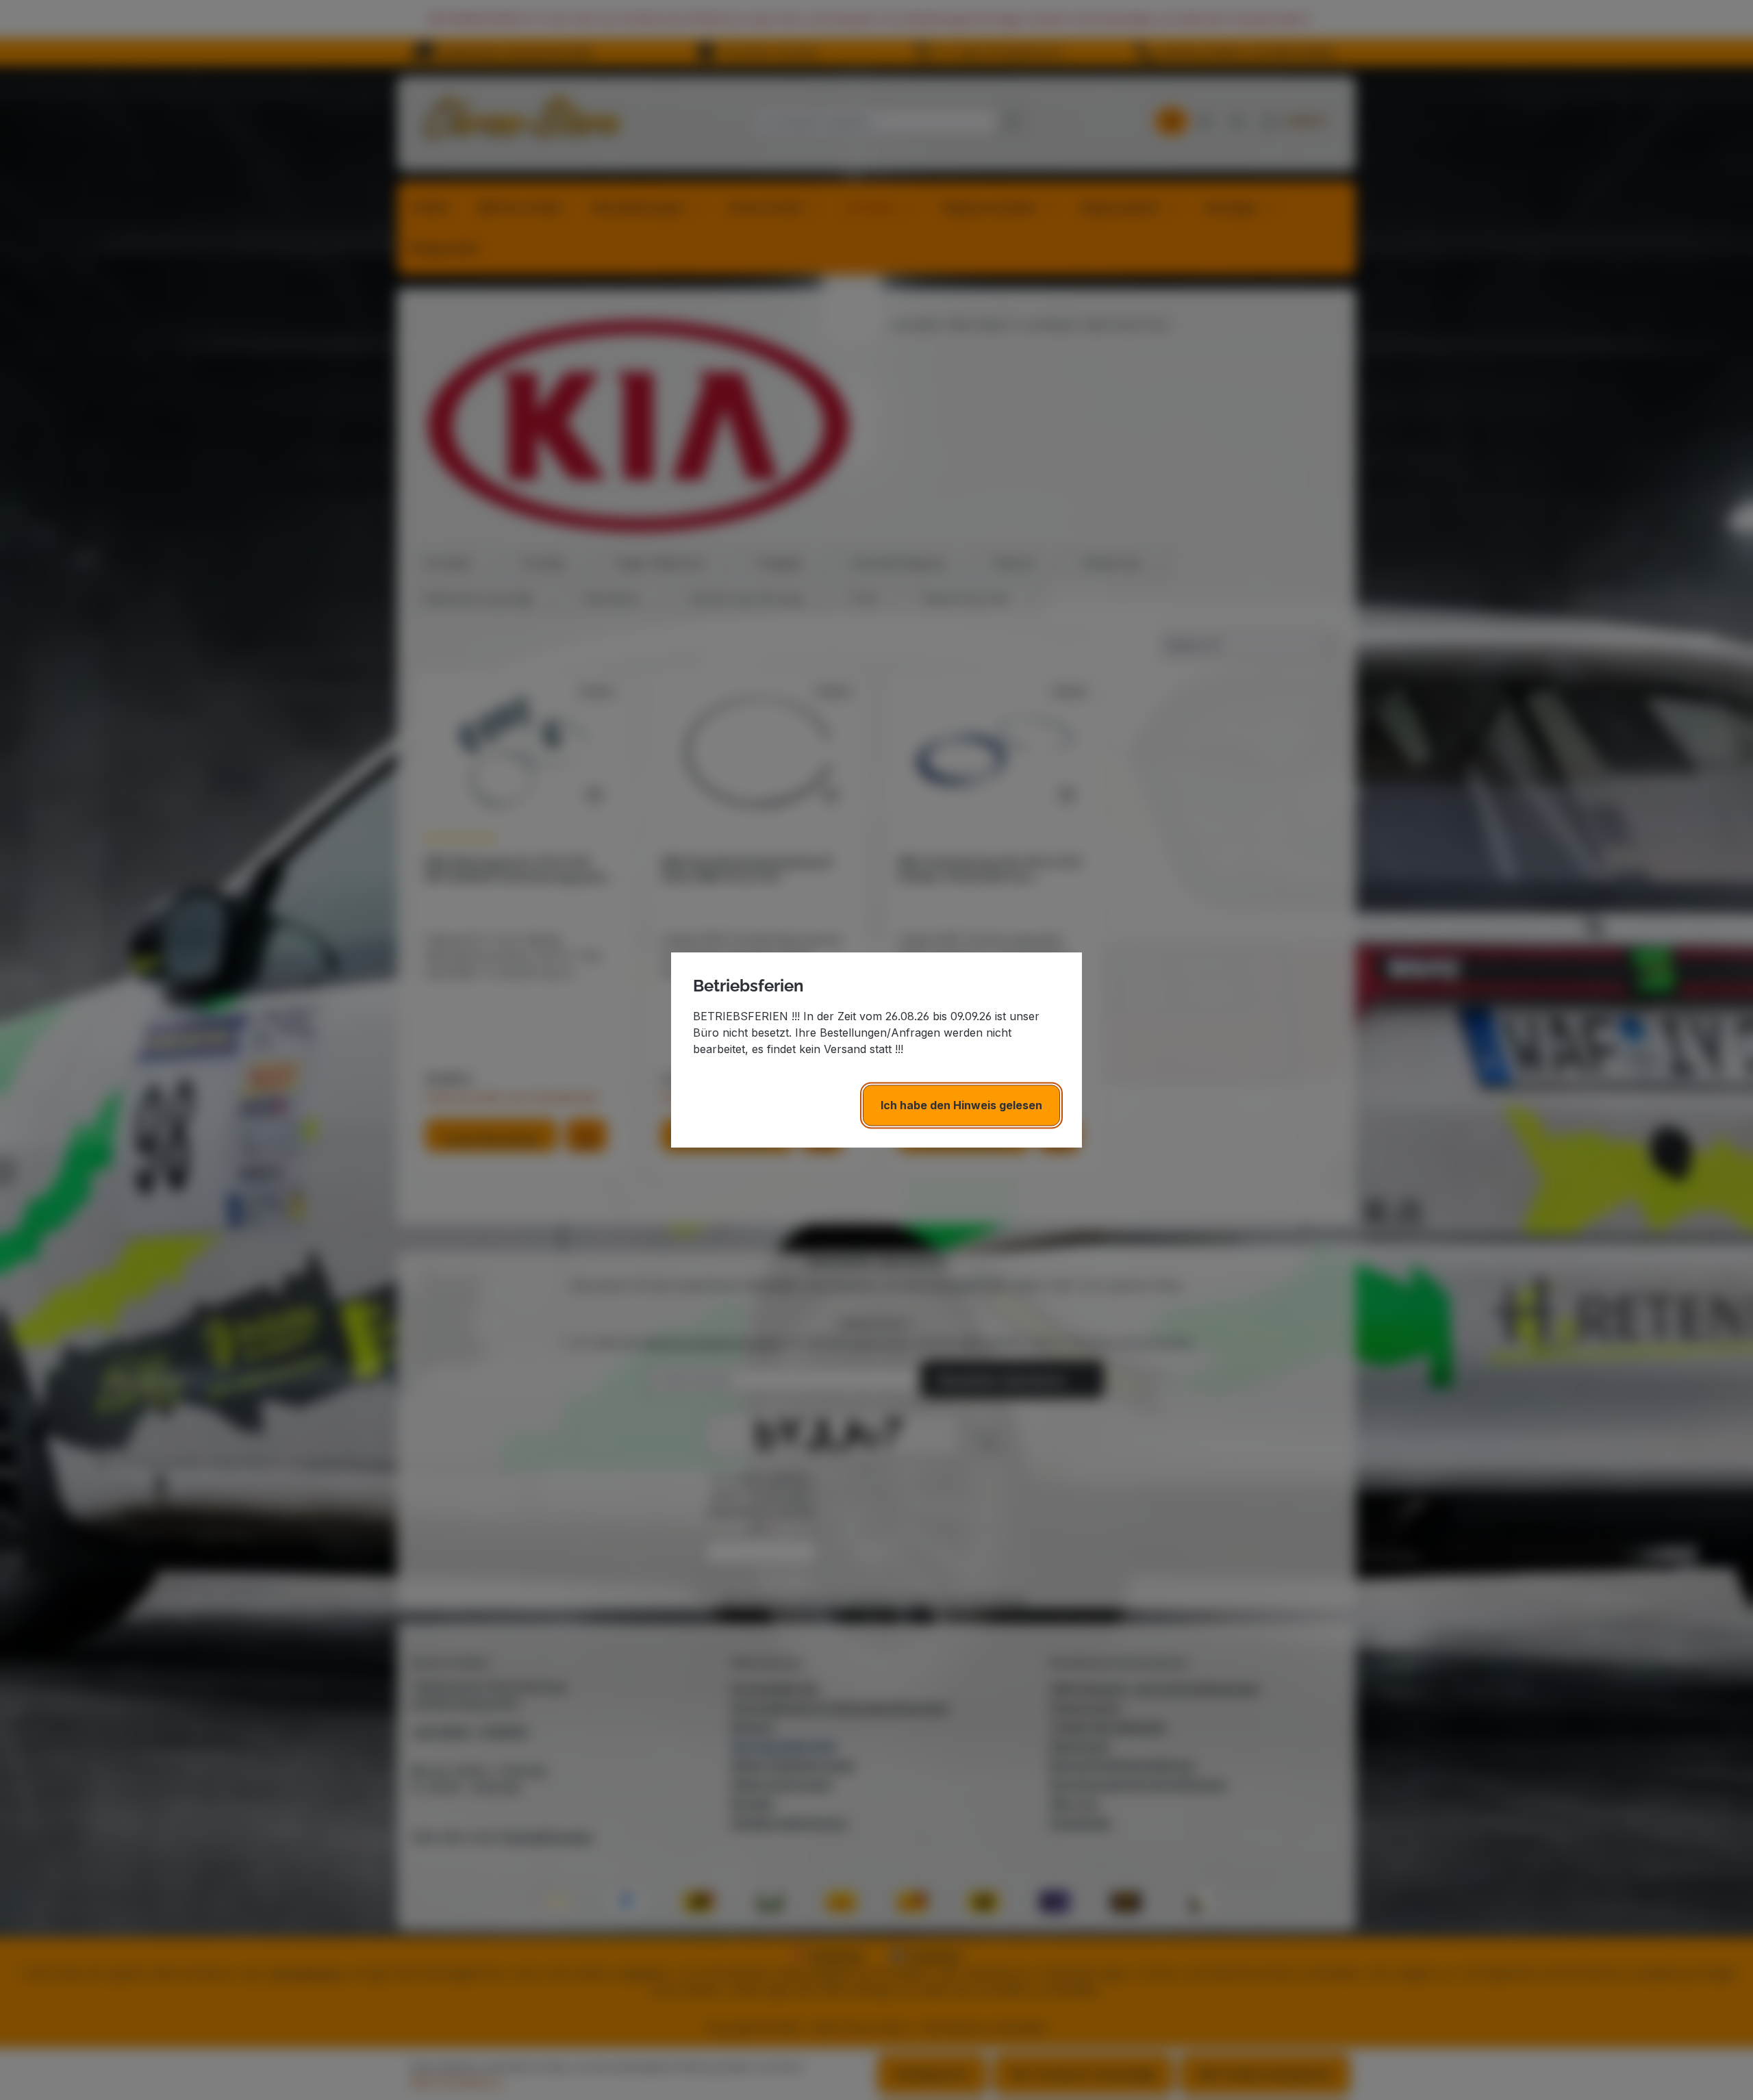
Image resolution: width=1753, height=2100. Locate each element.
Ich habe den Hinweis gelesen (961, 1105)
